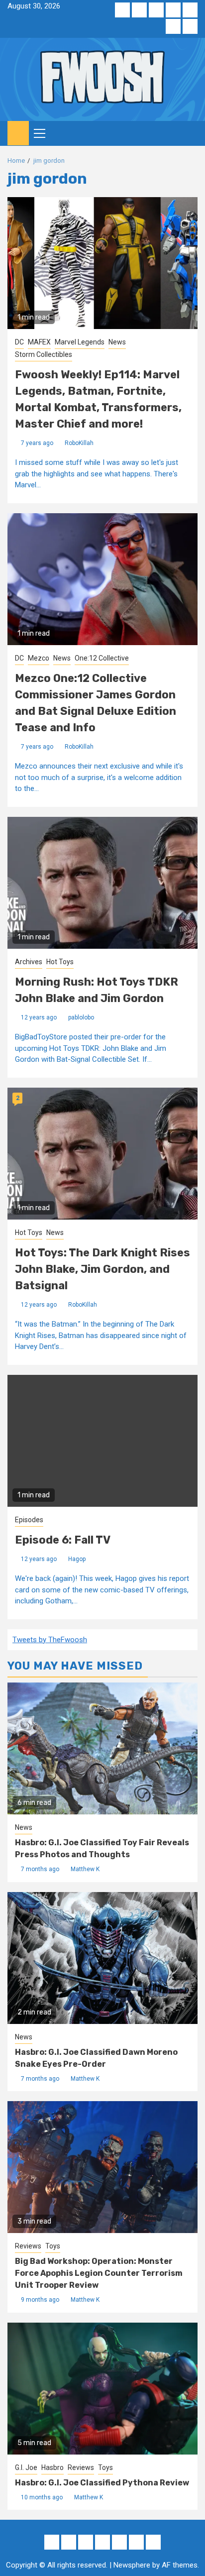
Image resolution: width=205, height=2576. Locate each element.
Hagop (77, 1559)
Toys (53, 2246)
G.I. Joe (26, 2467)
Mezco (39, 658)
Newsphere (132, 2565)
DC (19, 342)
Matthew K (85, 1869)
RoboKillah (79, 443)
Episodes (29, 1520)
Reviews (28, 2246)
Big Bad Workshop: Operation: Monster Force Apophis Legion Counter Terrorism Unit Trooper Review (99, 2273)
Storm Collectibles (44, 354)
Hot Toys (60, 962)
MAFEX (39, 342)
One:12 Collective (102, 658)
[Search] (190, 133)
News (117, 342)
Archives (29, 962)
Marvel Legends (80, 342)
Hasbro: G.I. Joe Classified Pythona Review (102, 2483)
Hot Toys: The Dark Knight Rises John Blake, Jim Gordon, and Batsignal (102, 1269)
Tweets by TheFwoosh (50, 1640)
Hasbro (52, 2467)
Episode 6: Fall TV (63, 1540)
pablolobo (81, 1017)
